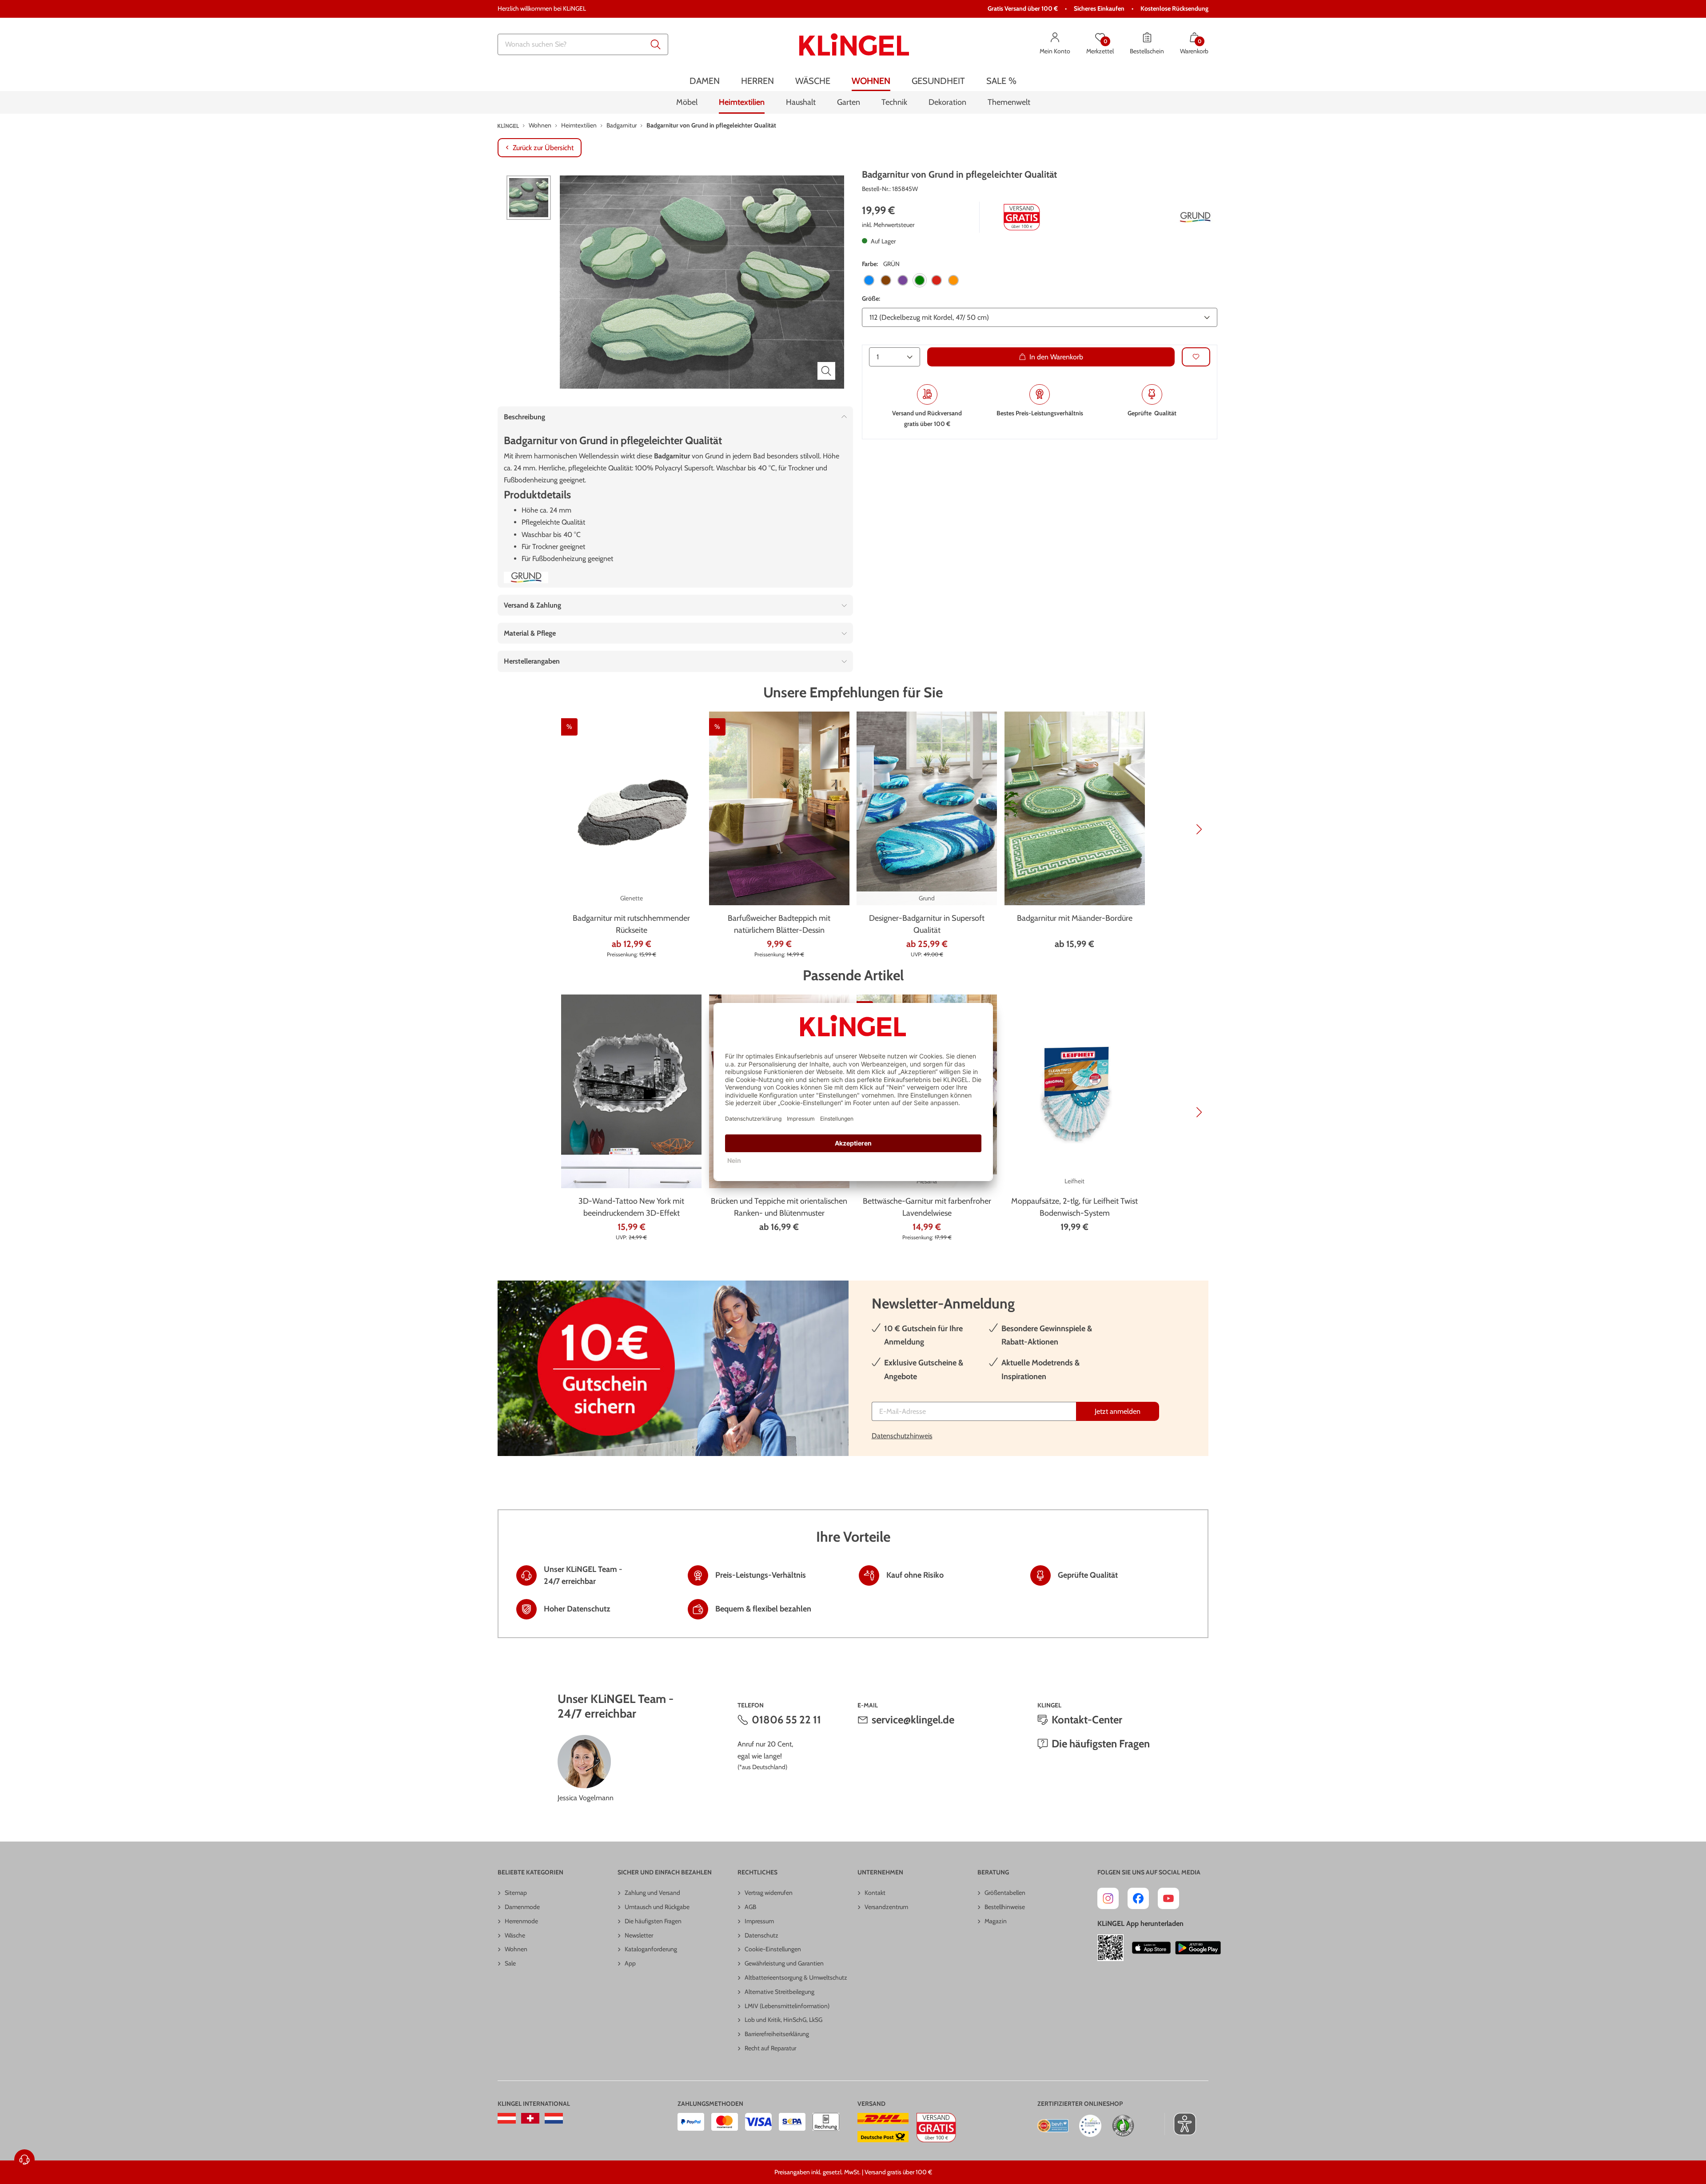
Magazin (996, 1921)
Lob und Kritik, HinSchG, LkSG (783, 2020)
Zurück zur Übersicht (543, 148)
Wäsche (515, 1935)
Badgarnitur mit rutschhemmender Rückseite (631, 924)
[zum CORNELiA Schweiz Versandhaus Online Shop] (530, 2118)
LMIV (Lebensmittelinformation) (787, 2006)
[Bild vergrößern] (826, 371)
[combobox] (583, 44)
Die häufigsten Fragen (1101, 1744)
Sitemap (516, 1893)
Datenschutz (761, 1935)
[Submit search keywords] (656, 44)
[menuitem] (705, 81)
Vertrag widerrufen (769, 1893)
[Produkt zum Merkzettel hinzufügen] (1196, 356)
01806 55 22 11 (786, 1720)
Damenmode (522, 1907)
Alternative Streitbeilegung (779, 1992)
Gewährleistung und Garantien (784, 1963)
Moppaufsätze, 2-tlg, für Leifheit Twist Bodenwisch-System (1074, 1207)
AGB (750, 1907)
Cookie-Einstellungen (773, 1949)
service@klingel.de (913, 1720)
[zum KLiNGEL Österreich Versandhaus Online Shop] (507, 2118)
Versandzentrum (886, 1907)
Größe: (871, 298)
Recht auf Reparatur (770, 2048)
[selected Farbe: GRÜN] (920, 280)
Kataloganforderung (651, 1949)
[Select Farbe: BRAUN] (886, 280)
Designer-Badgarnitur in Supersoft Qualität (927, 924)
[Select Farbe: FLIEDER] (903, 280)
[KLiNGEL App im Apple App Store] (1152, 1948)
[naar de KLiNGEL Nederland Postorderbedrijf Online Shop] (554, 2118)
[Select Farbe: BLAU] (869, 280)
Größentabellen (1005, 1893)
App (630, 1963)
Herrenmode (521, 1921)
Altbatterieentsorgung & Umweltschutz (796, 1977)
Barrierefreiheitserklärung (777, 2034)
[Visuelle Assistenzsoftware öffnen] (1180, 2124)
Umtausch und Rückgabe (657, 1907)
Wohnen (516, 1949)
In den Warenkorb (1056, 356)
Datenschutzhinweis (902, 1436)
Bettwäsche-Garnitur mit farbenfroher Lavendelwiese (927, 1207)
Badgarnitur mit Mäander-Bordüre (1075, 918)
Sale (510, 1963)
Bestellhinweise (1005, 1907)
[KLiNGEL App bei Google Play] (1198, 1948)
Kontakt (875, 1893)
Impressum (759, 1921)
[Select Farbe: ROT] (937, 280)
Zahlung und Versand (652, 1893)
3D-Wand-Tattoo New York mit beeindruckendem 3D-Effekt (631, 1207)
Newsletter (639, 1935)
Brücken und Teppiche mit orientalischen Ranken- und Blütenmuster (779, 1207)
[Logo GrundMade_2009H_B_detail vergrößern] (1195, 217)
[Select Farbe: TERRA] (953, 280)
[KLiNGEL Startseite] (854, 44)
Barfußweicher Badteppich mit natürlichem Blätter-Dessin (779, 924)
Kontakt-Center (1087, 1720)
